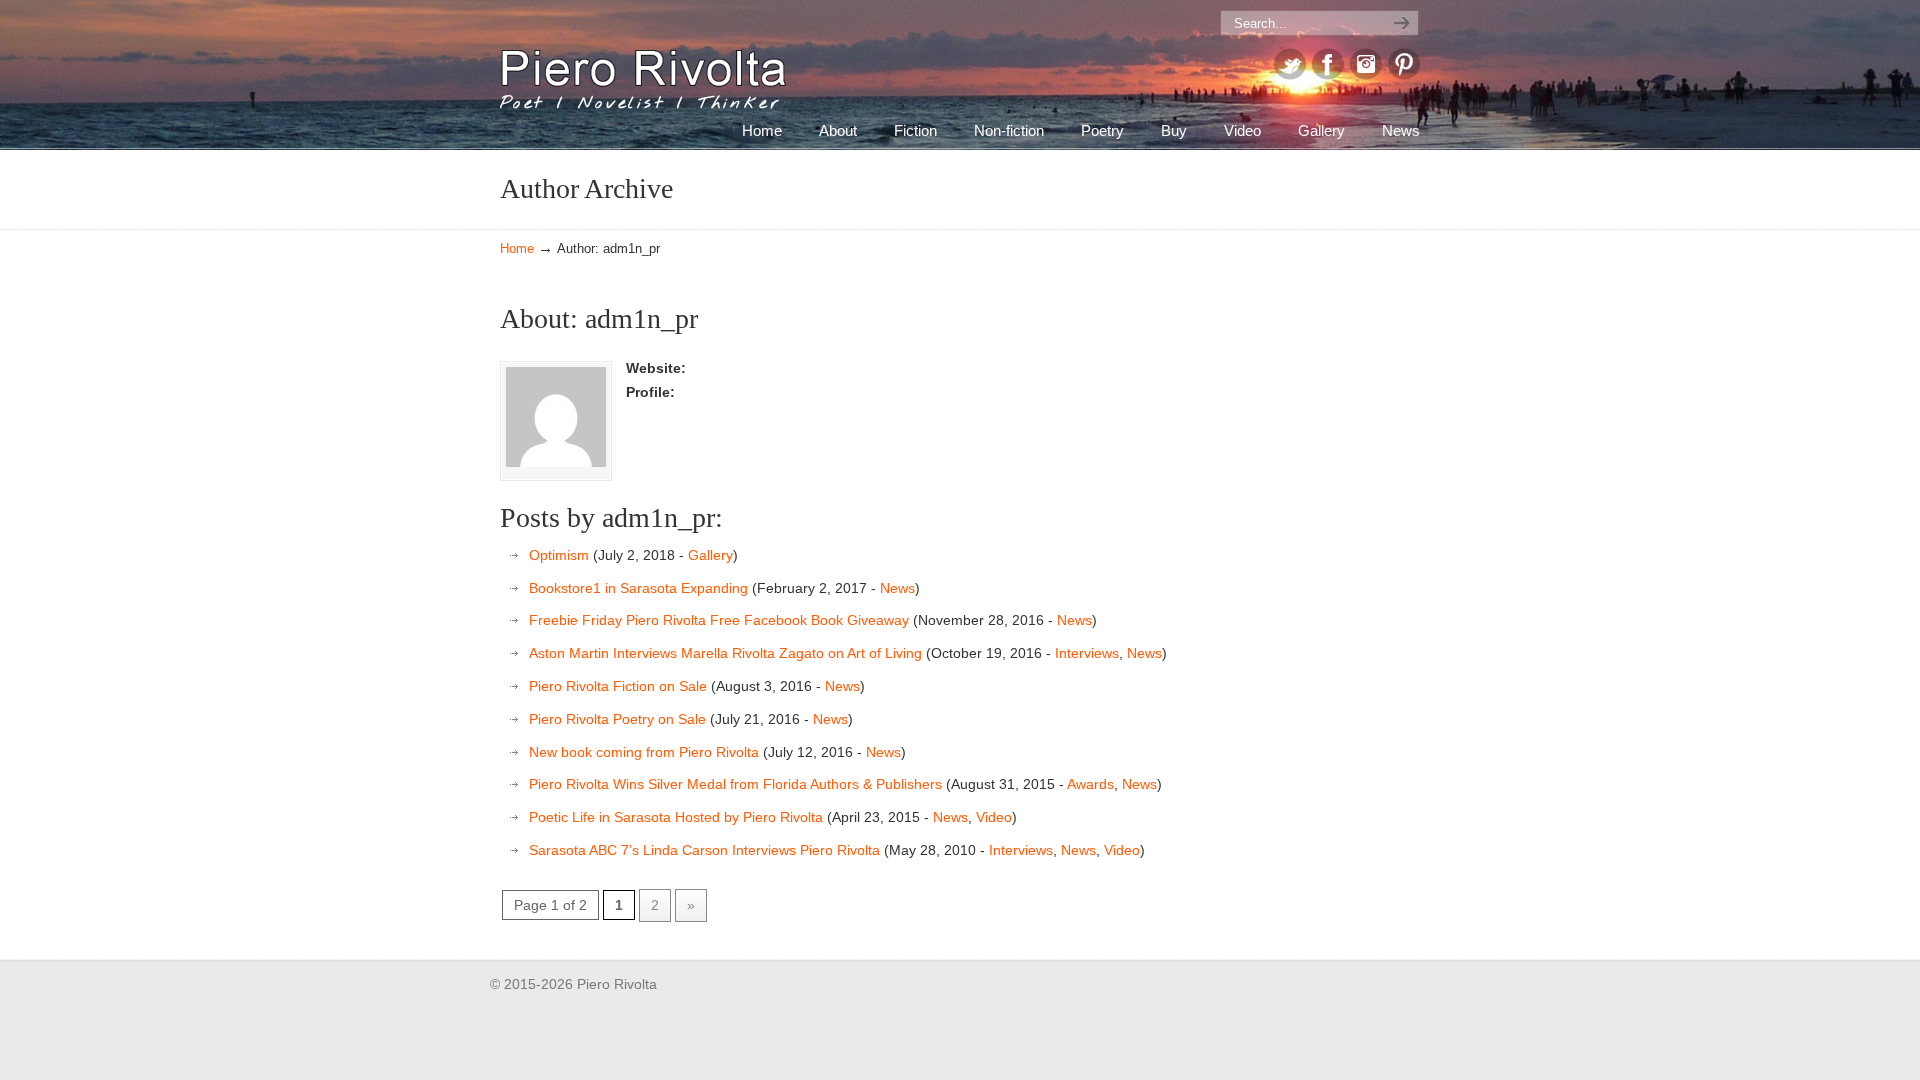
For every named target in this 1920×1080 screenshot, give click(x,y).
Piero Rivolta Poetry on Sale (617, 719)
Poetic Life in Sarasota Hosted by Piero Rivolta (676, 817)
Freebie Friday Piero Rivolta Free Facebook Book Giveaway (719, 620)
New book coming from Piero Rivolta (644, 752)
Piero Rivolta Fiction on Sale (618, 686)
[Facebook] (1328, 75)
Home (517, 249)
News (897, 588)
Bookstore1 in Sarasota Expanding (638, 588)
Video (994, 817)
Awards (1090, 784)
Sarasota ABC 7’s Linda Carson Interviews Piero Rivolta (704, 850)
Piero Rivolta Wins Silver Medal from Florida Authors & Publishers (735, 784)
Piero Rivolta (643, 69)
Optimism (559, 555)
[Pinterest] (1404, 75)
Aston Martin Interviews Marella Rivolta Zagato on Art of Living (725, 653)
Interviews (1087, 653)
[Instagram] (1366, 75)
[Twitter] (1290, 75)
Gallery (710, 555)
